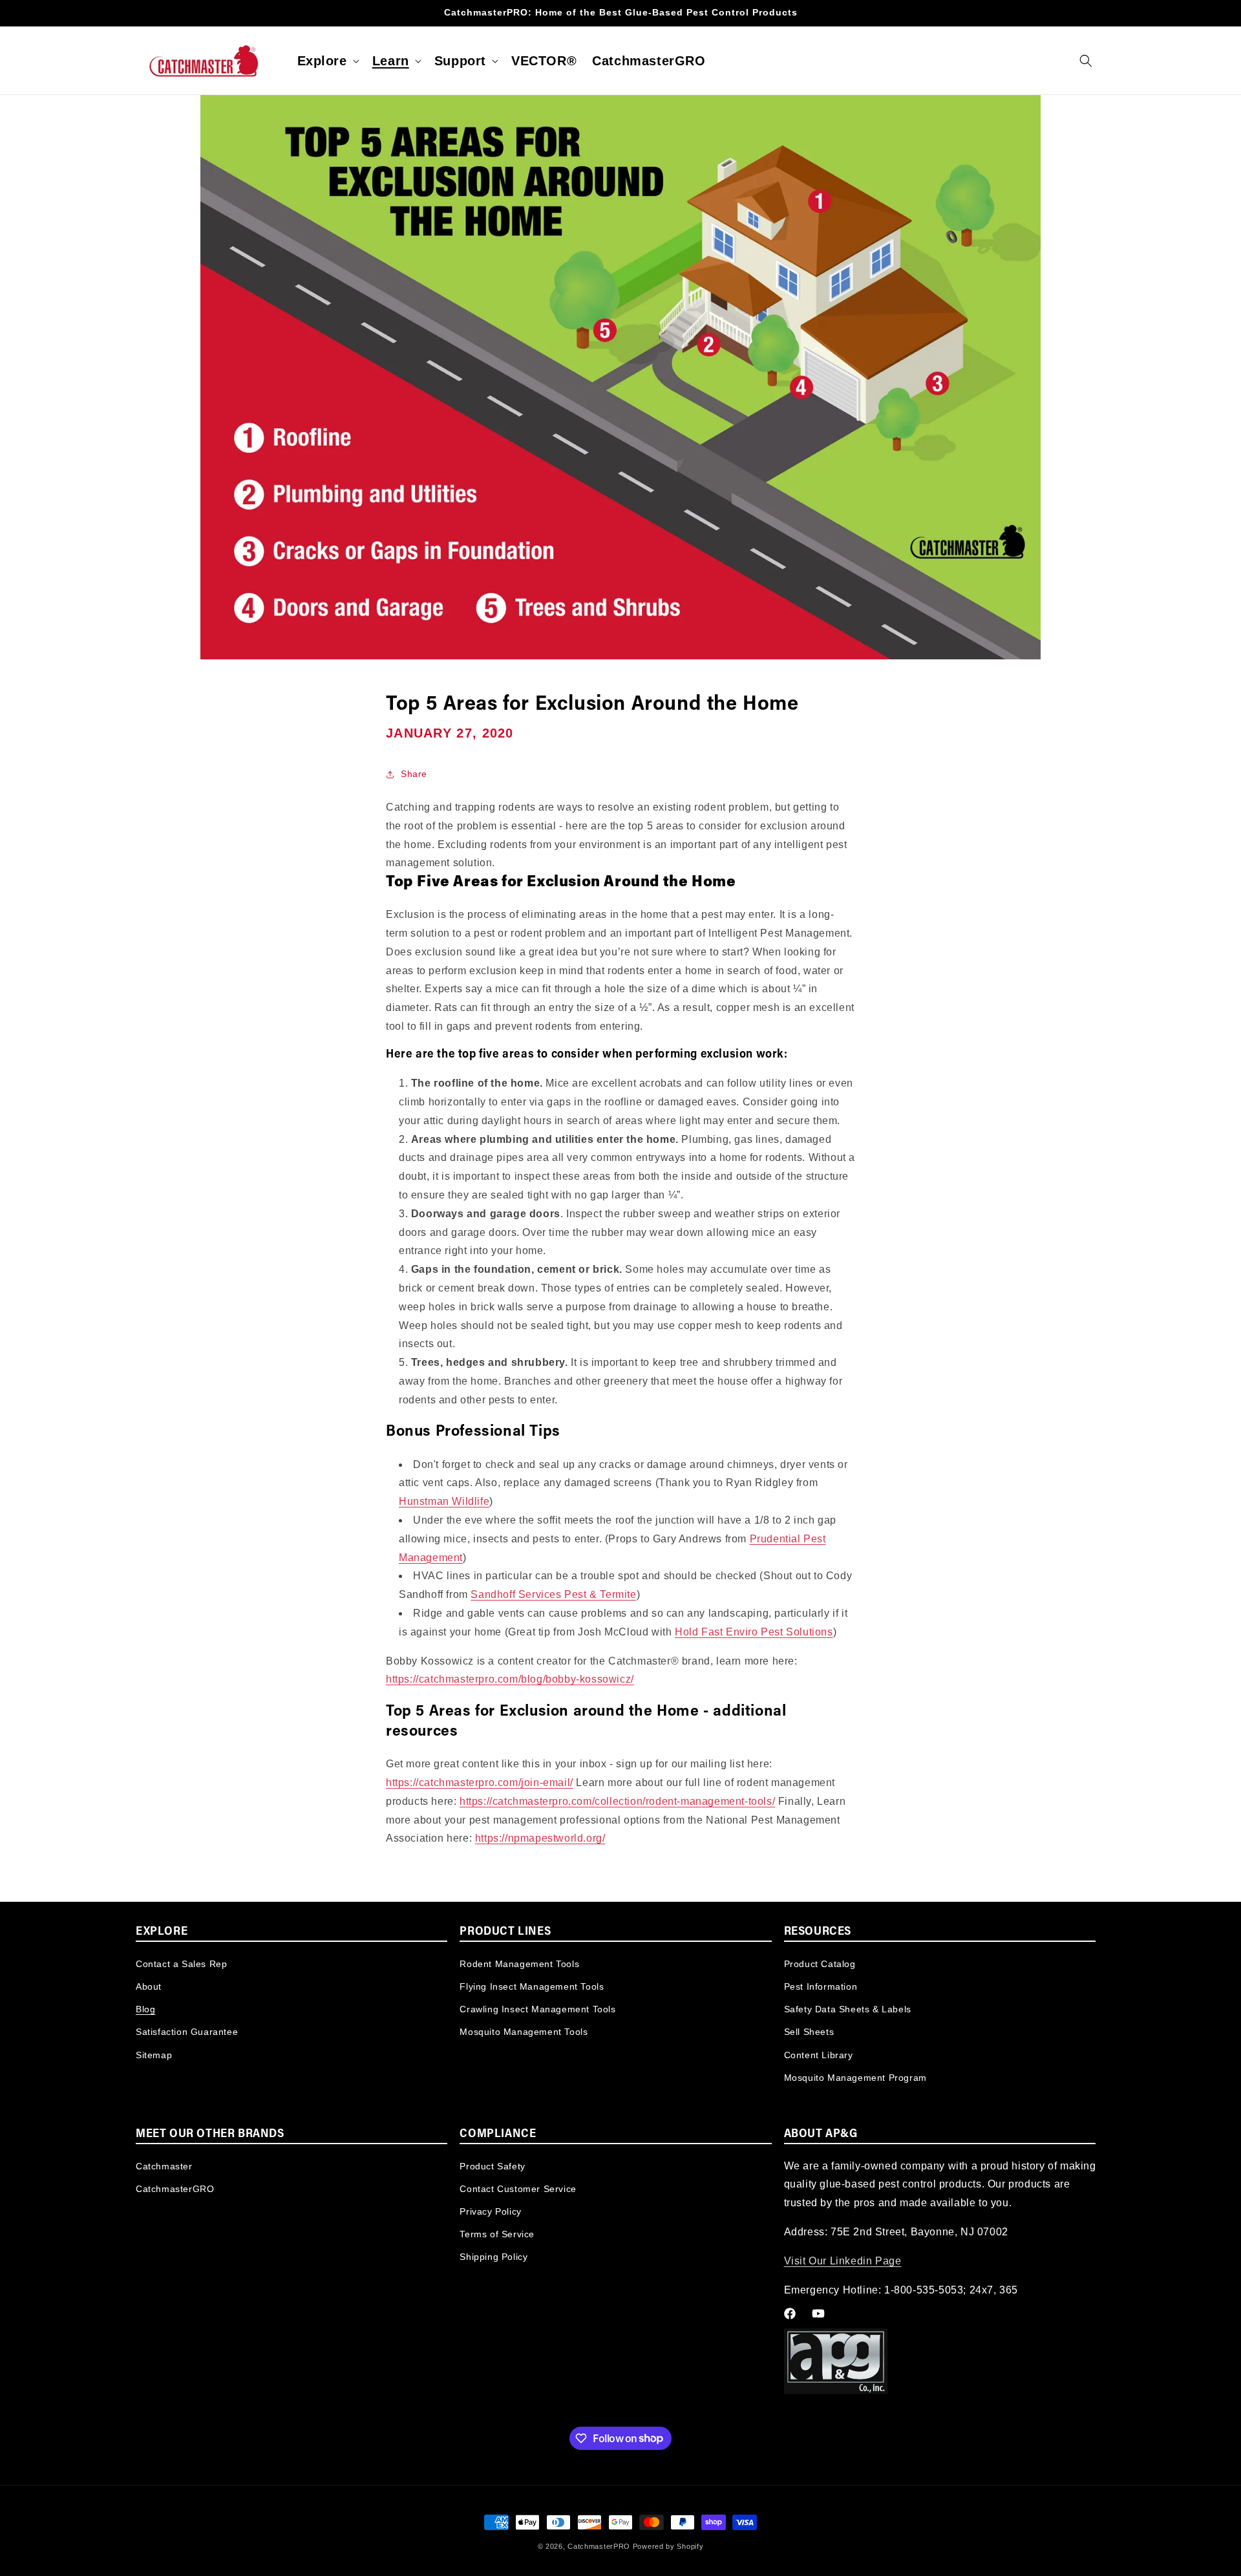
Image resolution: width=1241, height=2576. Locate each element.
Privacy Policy (490, 2211)
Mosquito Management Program (855, 2077)
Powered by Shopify (668, 2546)
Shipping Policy (493, 2257)
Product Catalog (820, 1963)
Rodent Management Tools (519, 1963)
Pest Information (821, 1986)
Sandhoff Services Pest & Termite (553, 1594)
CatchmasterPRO (599, 2546)
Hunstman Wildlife (444, 1501)
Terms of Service (497, 2234)
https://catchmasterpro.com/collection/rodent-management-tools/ (617, 1801)
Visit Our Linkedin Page (843, 2261)
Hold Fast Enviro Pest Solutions (754, 1632)
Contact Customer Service (518, 2189)
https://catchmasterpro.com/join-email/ (480, 1783)
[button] (327, 61)
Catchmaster (164, 2166)
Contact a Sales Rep (181, 1963)
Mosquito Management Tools (524, 2031)
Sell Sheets (809, 2031)
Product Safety (492, 2166)
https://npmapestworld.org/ (540, 1838)
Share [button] (414, 774)
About (149, 1986)
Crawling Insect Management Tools (537, 2008)
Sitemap (154, 2054)
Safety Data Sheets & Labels (848, 2008)
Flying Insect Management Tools (532, 1986)
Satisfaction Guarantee (187, 2031)
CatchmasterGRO (175, 2189)
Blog (145, 2008)
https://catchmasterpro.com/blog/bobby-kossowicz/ (510, 1679)
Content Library (819, 2054)
